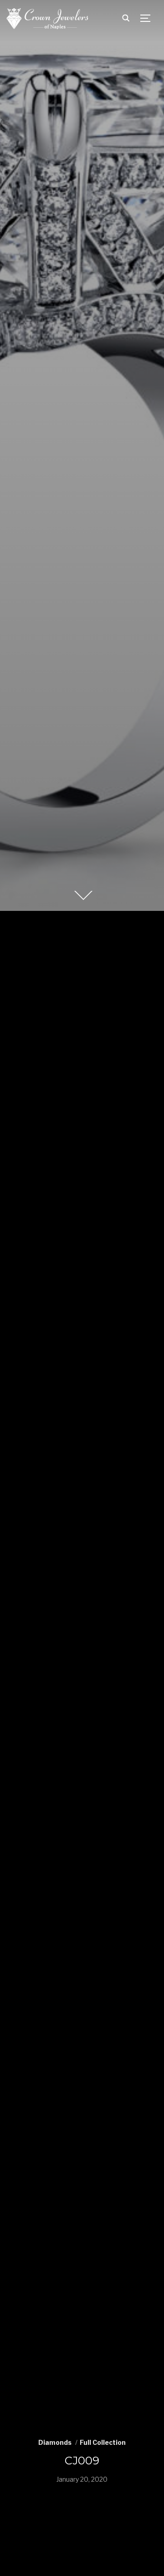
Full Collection (103, 2442)
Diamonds (55, 2442)
